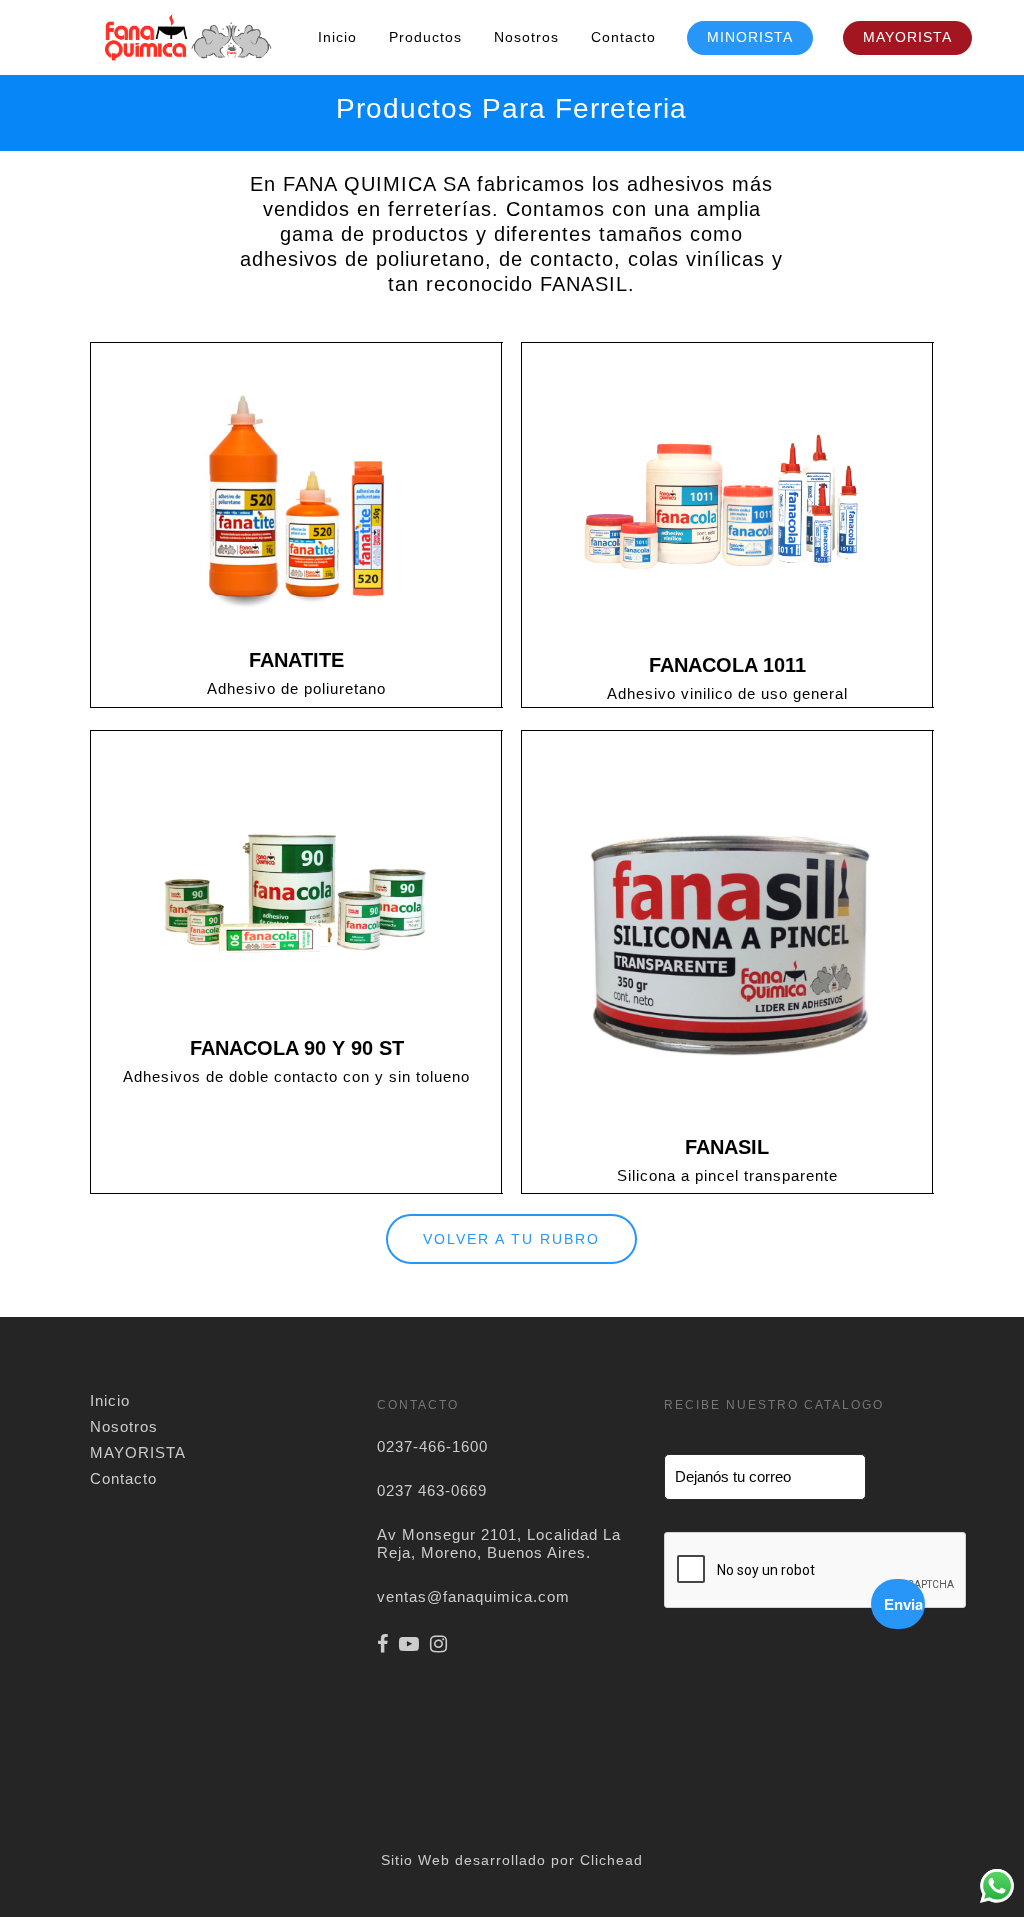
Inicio (337, 37)
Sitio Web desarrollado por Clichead (512, 1860)
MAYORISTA (907, 37)
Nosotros (526, 37)
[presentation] (816, 1571)
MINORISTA (750, 37)
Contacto (623, 37)
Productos (425, 37)
